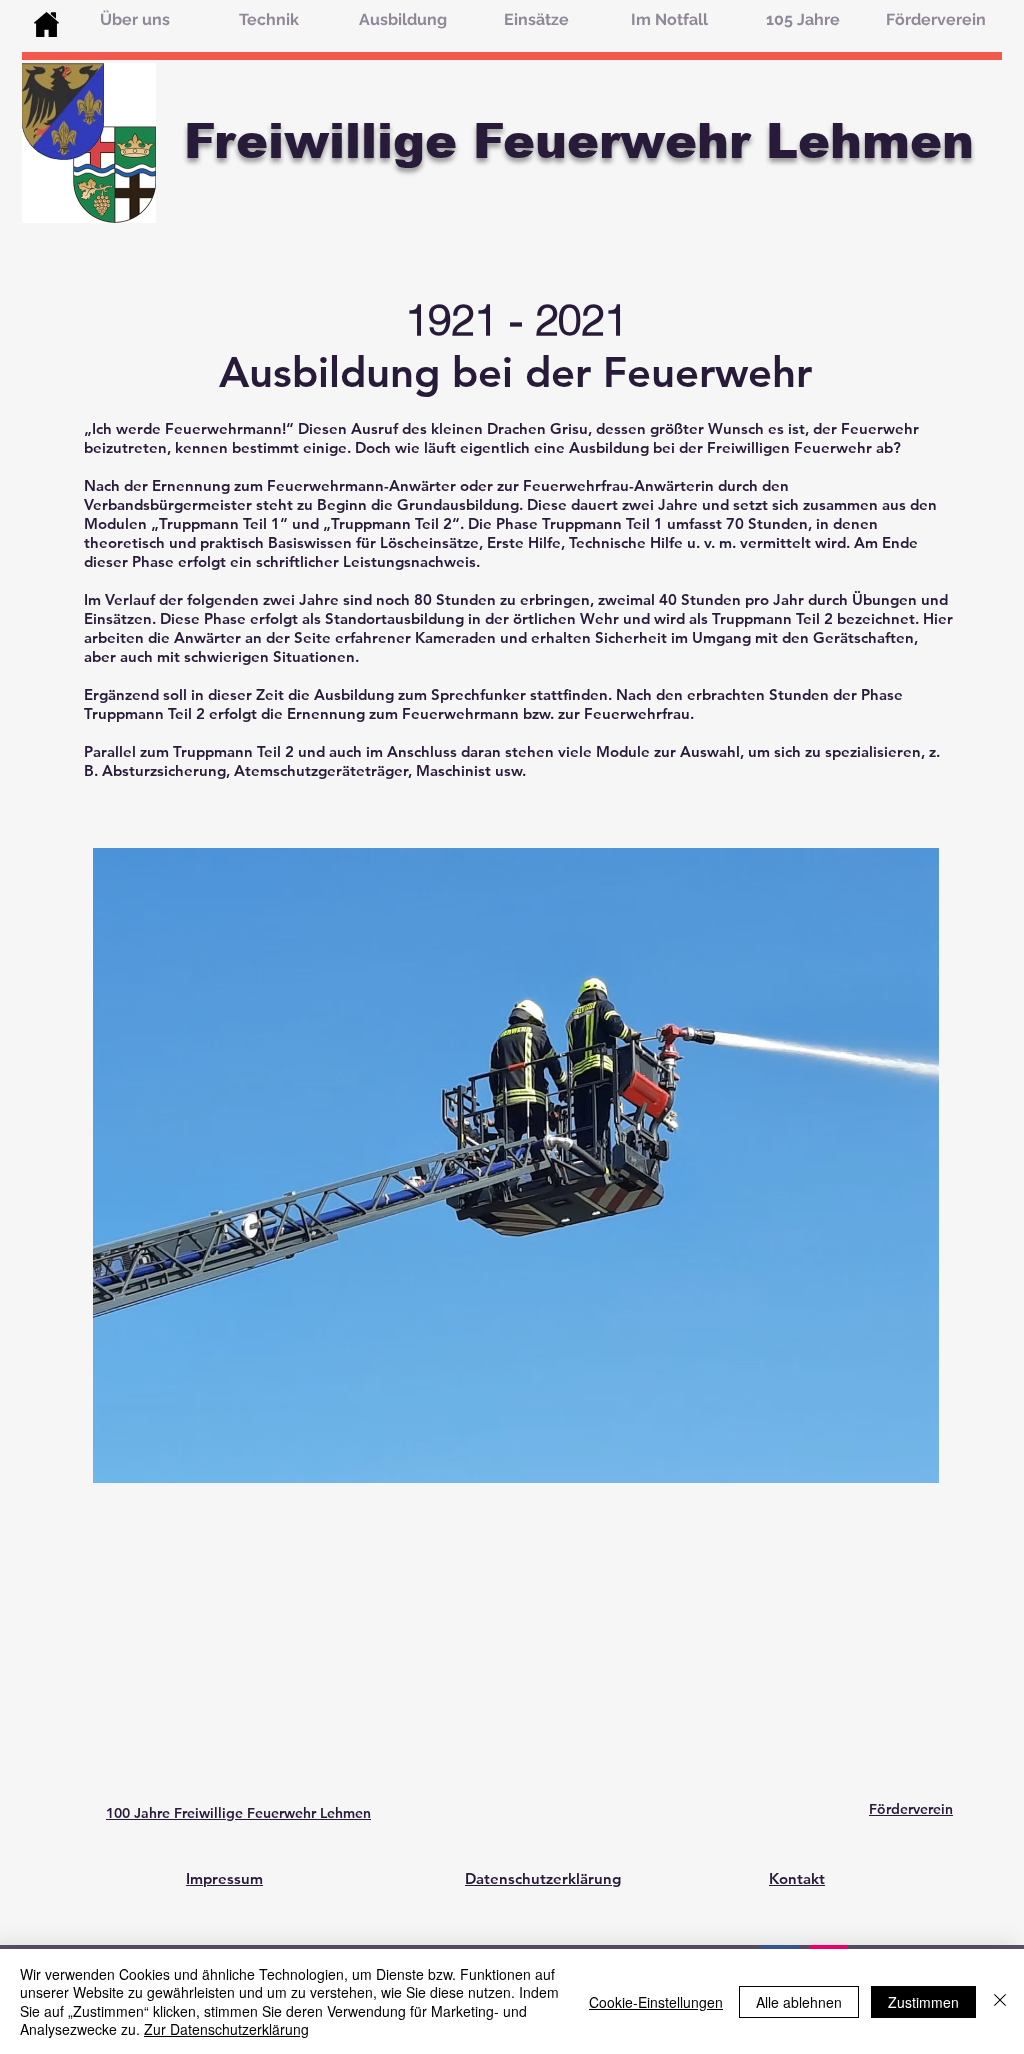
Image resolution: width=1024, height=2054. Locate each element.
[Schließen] (1000, 2001)
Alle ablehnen (799, 2002)
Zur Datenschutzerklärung (226, 2029)
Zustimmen (923, 2002)
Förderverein (911, 1809)
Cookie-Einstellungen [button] (656, 2002)
